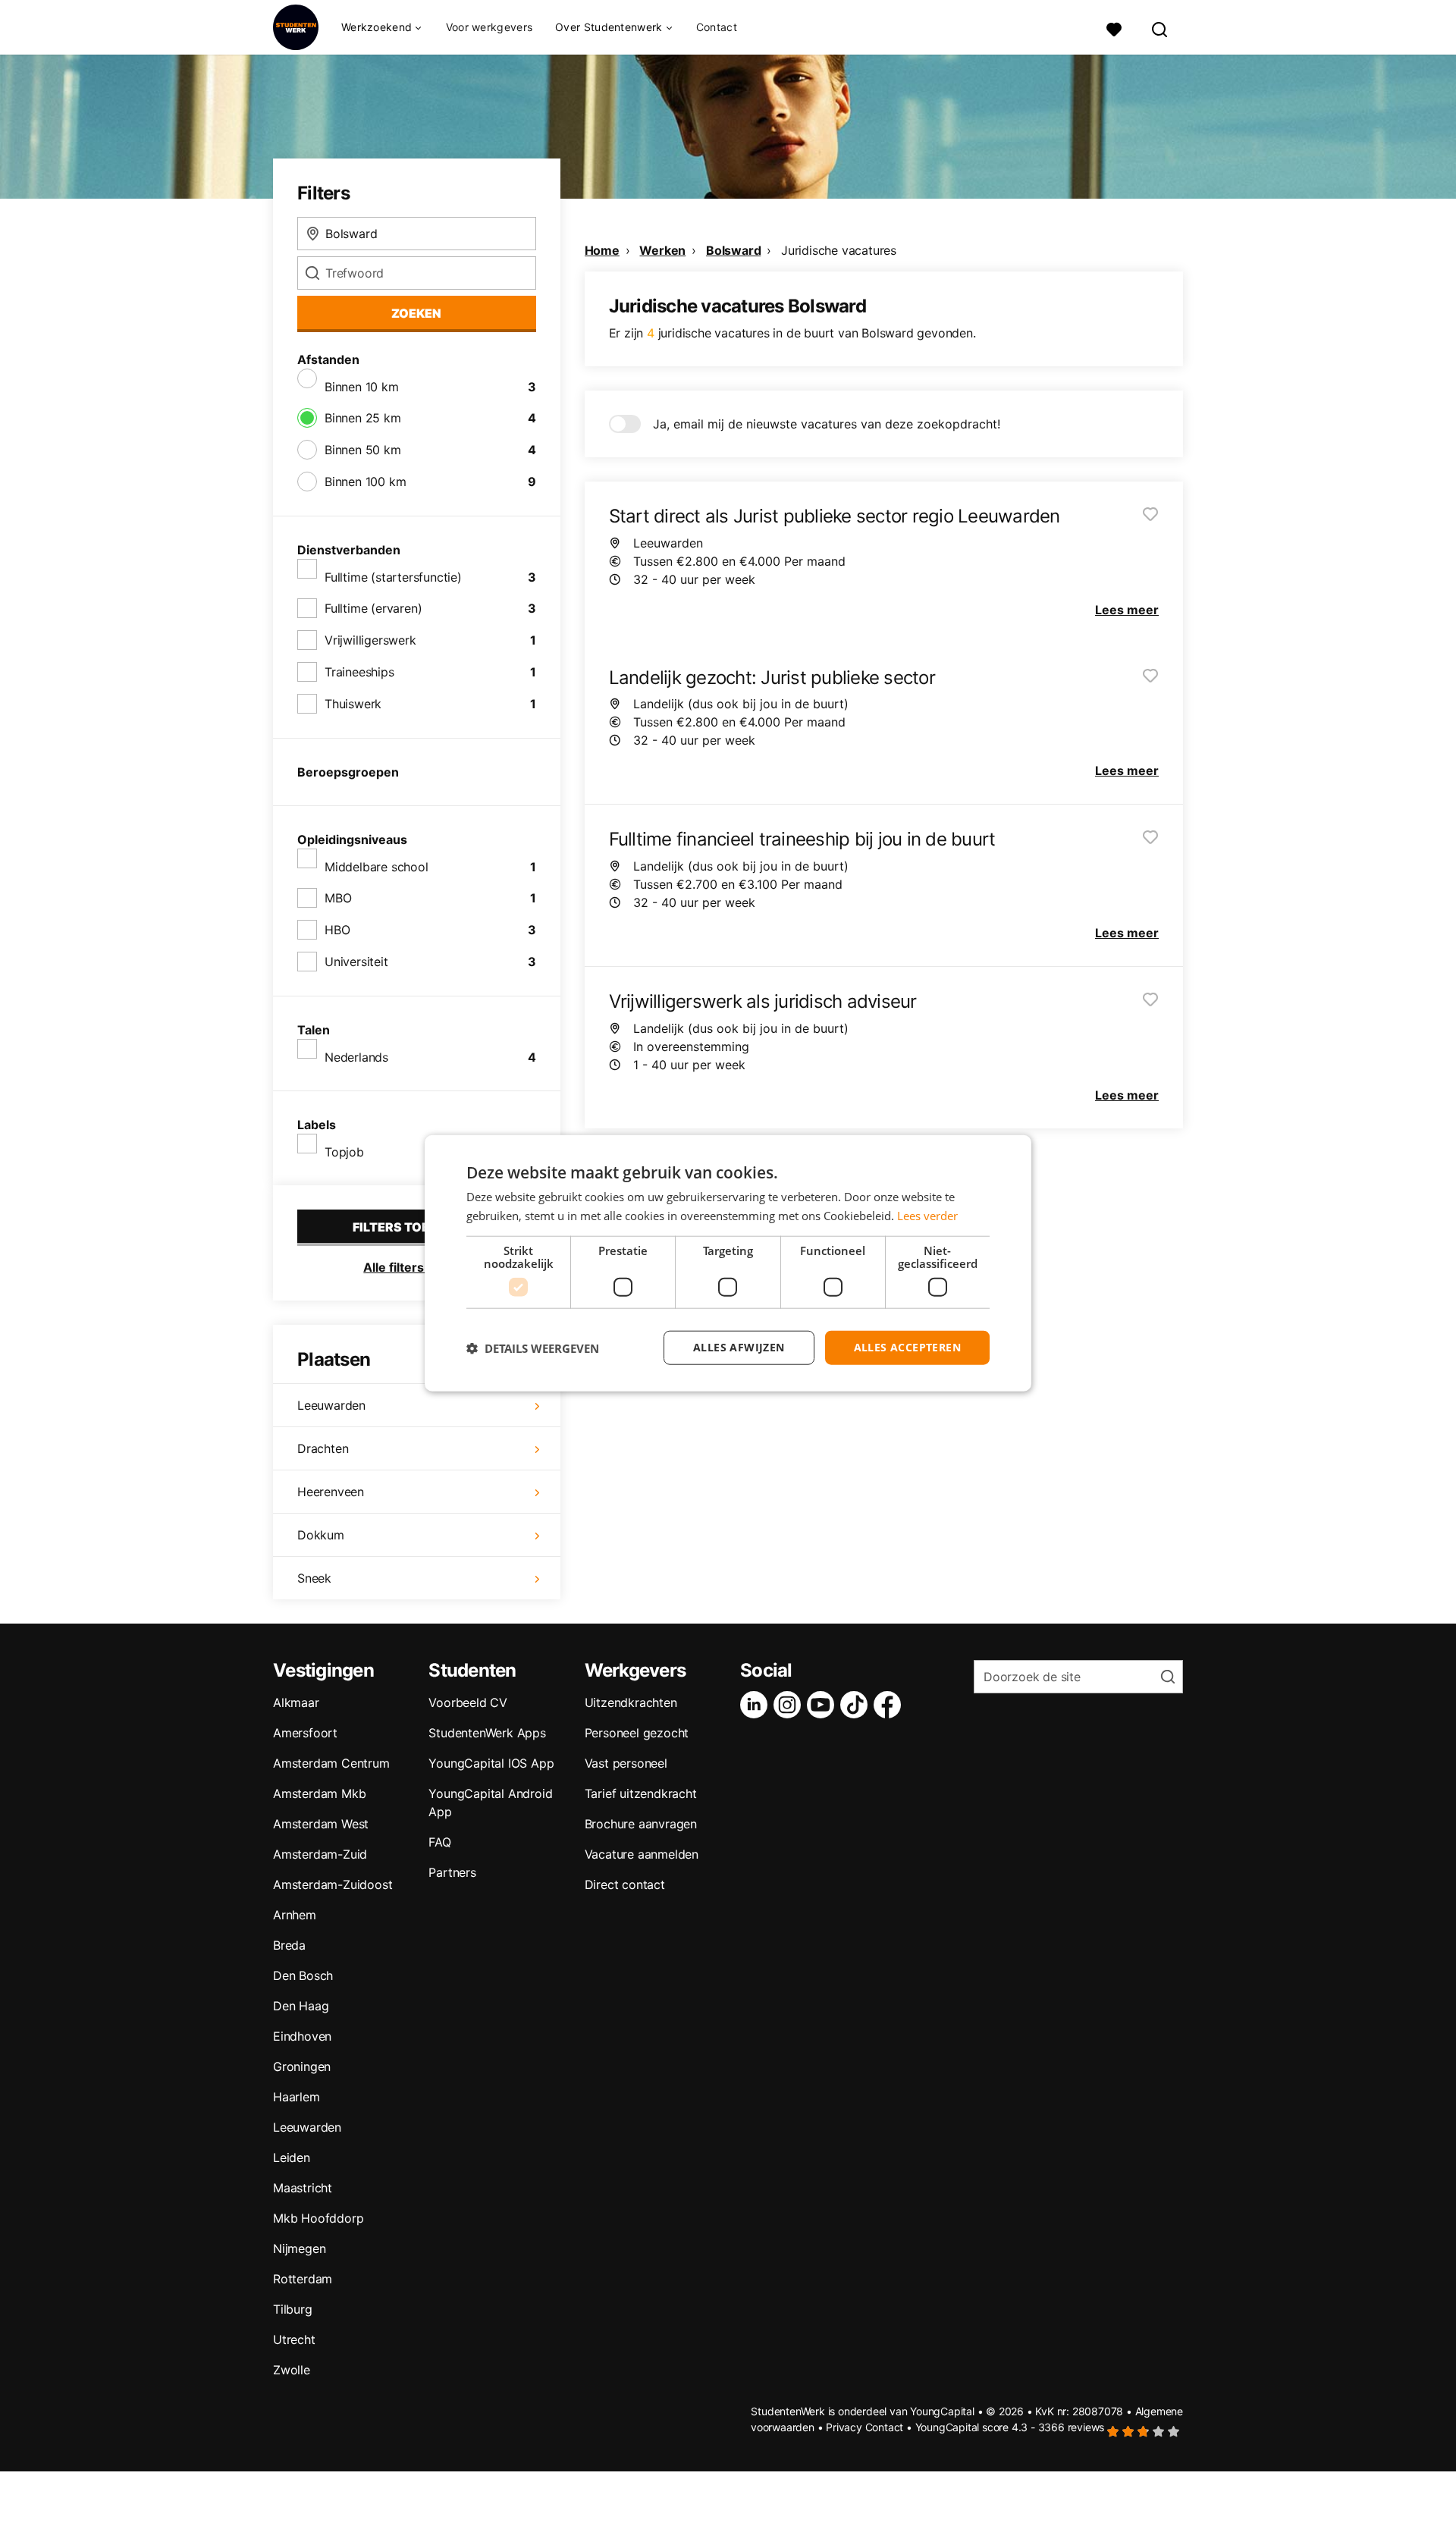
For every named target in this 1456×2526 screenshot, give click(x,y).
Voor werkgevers (490, 27)
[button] (533, 1348)
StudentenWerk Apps (487, 1733)
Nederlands (356, 1057)
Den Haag (301, 2006)
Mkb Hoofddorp (318, 2218)
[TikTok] (857, 1705)
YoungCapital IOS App (491, 1763)
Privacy (844, 2427)
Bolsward (733, 250)
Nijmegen (299, 2248)
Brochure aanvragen (641, 1824)
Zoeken (416, 313)
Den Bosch (303, 1975)
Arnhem (295, 1915)
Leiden (292, 2157)
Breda (289, 1945)
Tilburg (293, 2309)
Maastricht (303, 2188)
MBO (338, 898)
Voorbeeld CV (468, 1702)
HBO (337, 930)
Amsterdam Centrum (331, 1763)
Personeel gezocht (637, 1733)
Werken (662, 250)
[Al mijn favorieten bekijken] (1114, 28)
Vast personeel (626, 1763)
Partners (452, 1872)
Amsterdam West (321, 1824)
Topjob (344, 1152)
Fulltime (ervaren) (373, 608)
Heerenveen (331, 1492)
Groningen (302, 2066)
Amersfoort (305, 1733)
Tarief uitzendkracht (641, 1793)
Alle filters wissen (416, 1267)
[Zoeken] (1160, 28)
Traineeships (359, 672)
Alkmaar (296, 1702)
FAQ (439, 1842)
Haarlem (297, 2097)
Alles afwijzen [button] (739, 1347)
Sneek (314, 1578)
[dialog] (728, 1263)
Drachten (323, 1448)
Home (602, 250)
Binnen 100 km (365, 482)
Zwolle (292, 2370)
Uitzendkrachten (631, 1702)
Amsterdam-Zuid (320, 1854)
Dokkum (321, 1535)
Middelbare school (377, 867)
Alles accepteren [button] (907, 1347)
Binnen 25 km (363, 418)
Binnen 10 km (362, 387)
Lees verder (927, 1215)
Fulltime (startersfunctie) (393, 577)
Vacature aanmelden (642, 1854)
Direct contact (625, 1884)
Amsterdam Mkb (319, 1793)
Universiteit (356, 962)
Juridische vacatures (839, 250)
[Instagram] (790, 1705)
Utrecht (294, 2339)
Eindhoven (302, 2036)
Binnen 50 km (363, 450)
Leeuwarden (331, 1405)
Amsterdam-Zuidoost (333, 1884)
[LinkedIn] (757, 1705)
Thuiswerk (353, 704)
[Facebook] (890, 1705)
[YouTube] (824, 1705)
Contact (717, 27)
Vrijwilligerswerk (370, 640)
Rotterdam (303, 2279)
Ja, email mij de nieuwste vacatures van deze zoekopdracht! (827, 424)
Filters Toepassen (416, 1227)
